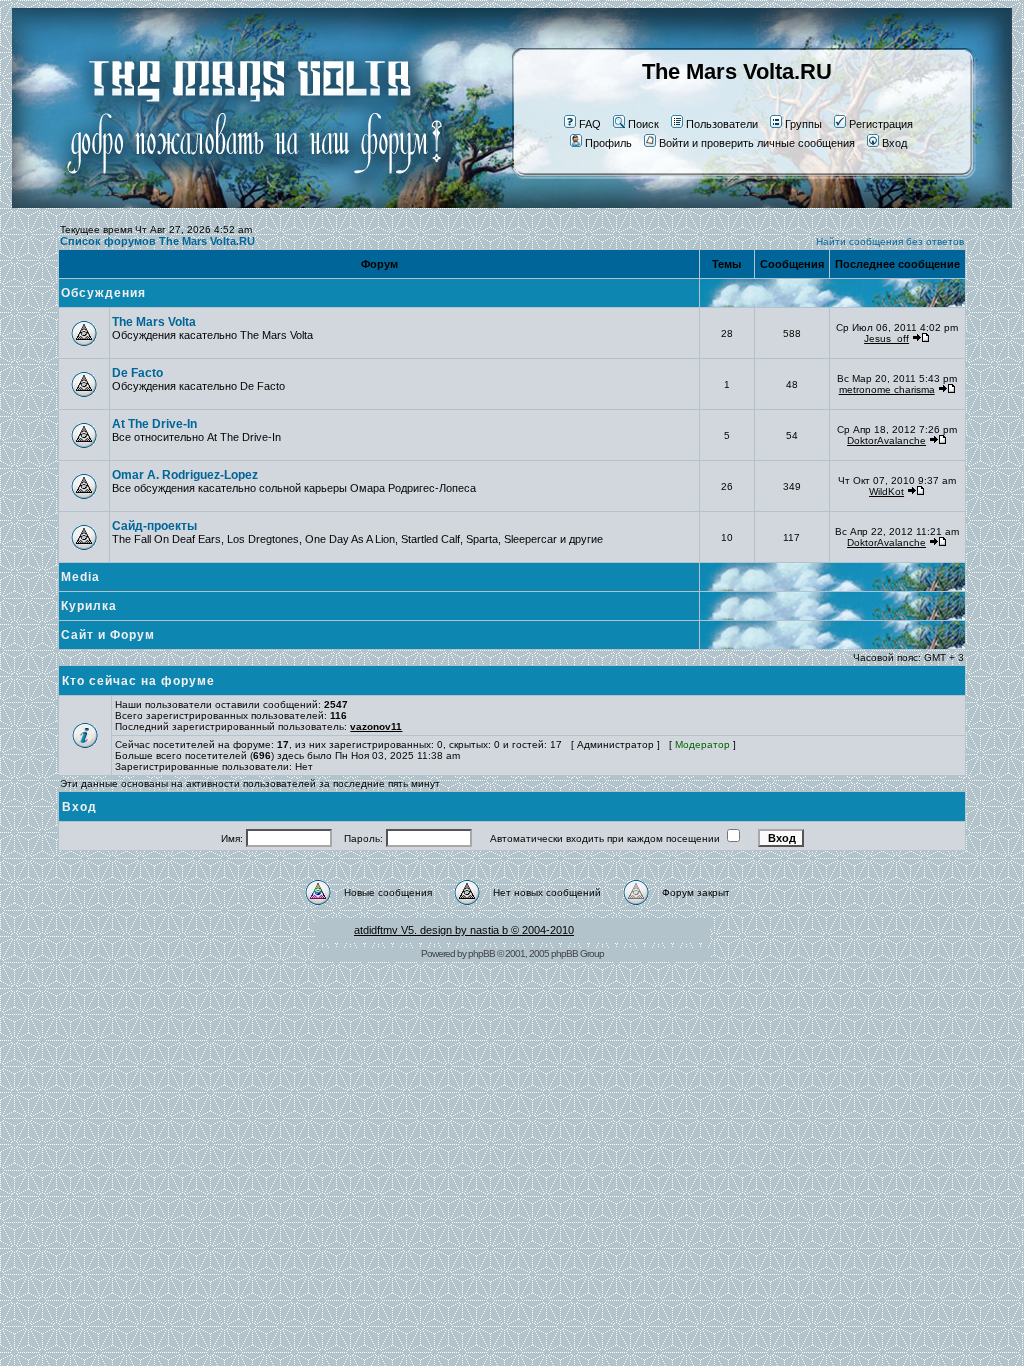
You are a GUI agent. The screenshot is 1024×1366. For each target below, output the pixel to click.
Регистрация (881, 124)
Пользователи (722, 124)
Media (80, 577)
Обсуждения (103, 293)
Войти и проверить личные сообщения (757, 143)
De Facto (137, 373)
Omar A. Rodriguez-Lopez (185, 475)
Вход (894, 143)
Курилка (89, 606)
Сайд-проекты (154, 526)
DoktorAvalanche (886, 440)
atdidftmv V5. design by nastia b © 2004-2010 (464, 930)
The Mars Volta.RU (737, 71)
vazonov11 (376, 726)
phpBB (481, 953)
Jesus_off (886, 338)
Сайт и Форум (108, 635)
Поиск (643, 124)
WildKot (886, 491)
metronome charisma (887, 389)
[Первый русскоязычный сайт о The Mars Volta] (237, 204)
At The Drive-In (154, 424)
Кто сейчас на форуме (138, 681)
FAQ (590, 124)
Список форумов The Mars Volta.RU (157, 241)
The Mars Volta (154, 322)
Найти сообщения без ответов (890, 241)
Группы (803, 124)
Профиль (608, 143)
